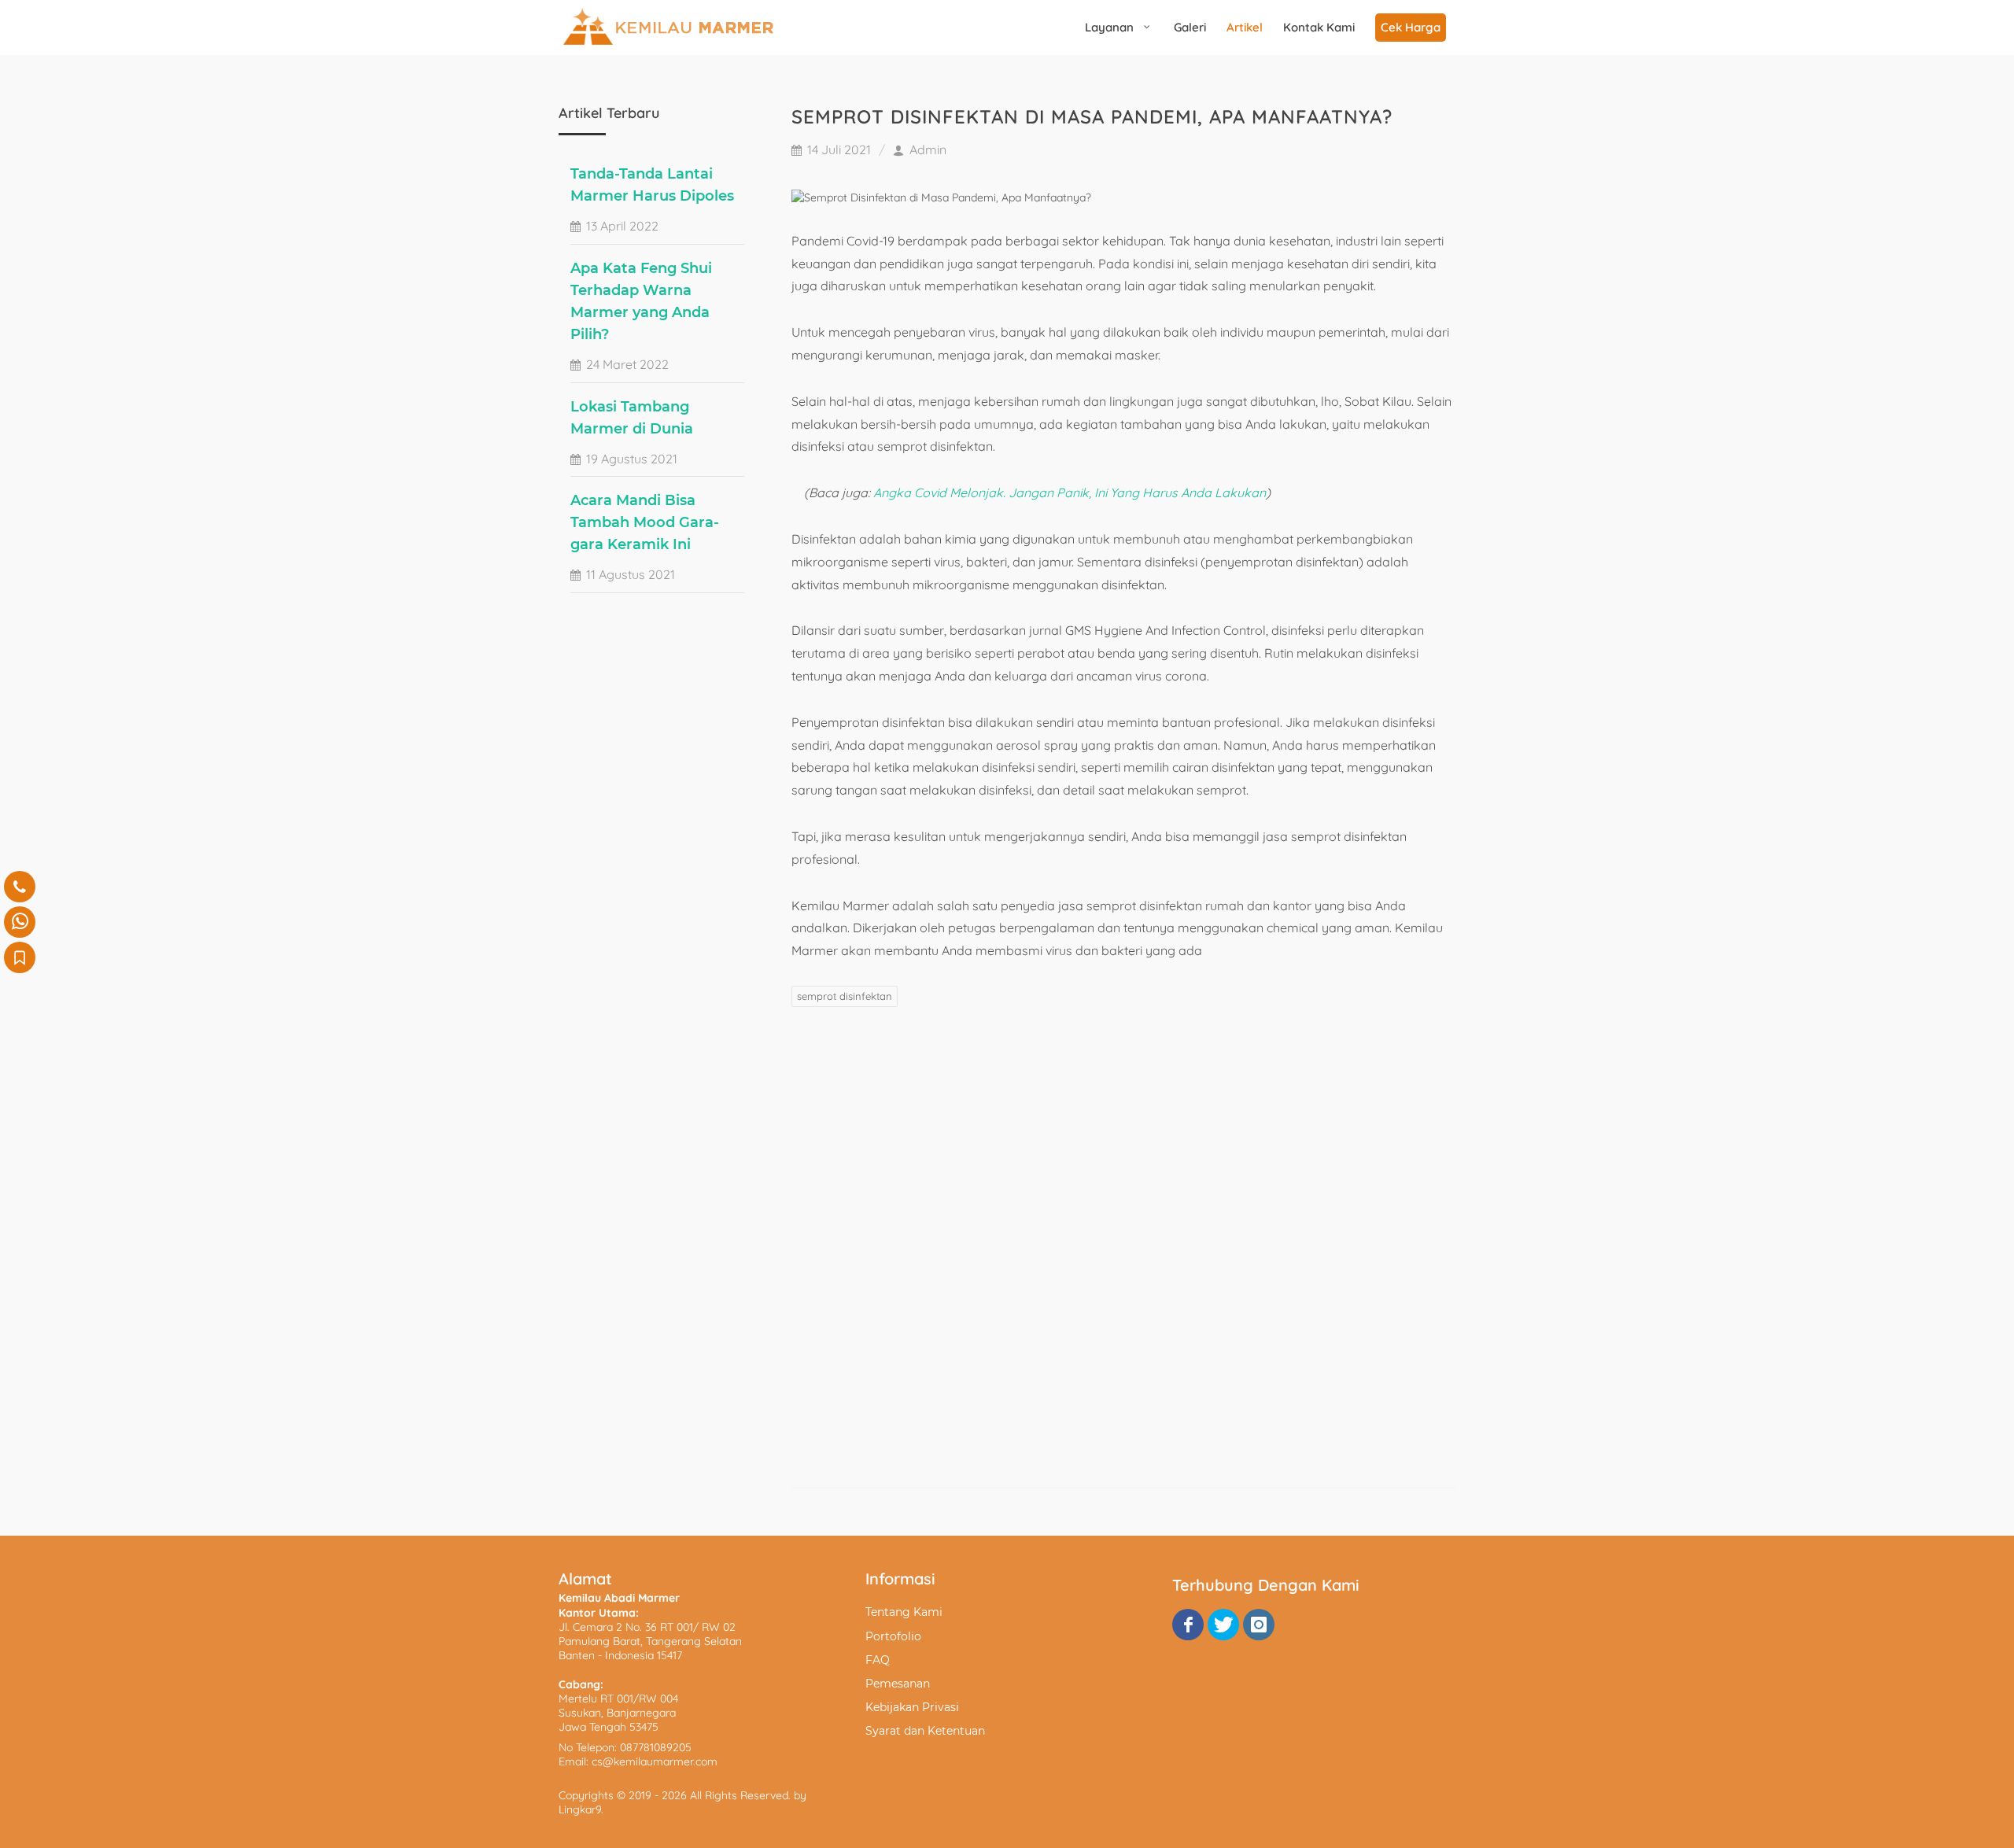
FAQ (878, 1660)
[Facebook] (1188, 1625)
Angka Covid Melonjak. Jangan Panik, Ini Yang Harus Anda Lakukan (1070, 492)
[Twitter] (1223, 1625)
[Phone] (20, 887)
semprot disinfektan (845, 996)
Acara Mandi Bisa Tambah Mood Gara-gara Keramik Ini (645, 522)
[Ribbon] (20, 957)
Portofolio (893, 1636)
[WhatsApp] (20, 922)
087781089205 (656, 1747)
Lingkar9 (580, 1809)
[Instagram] (1259, 1625)
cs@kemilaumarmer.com (655, 1761)
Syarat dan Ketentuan (925, 1731)
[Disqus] (1123, 1246)
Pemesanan (898, 1684)
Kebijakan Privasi (912, 1707)
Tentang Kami (904, 1612)
